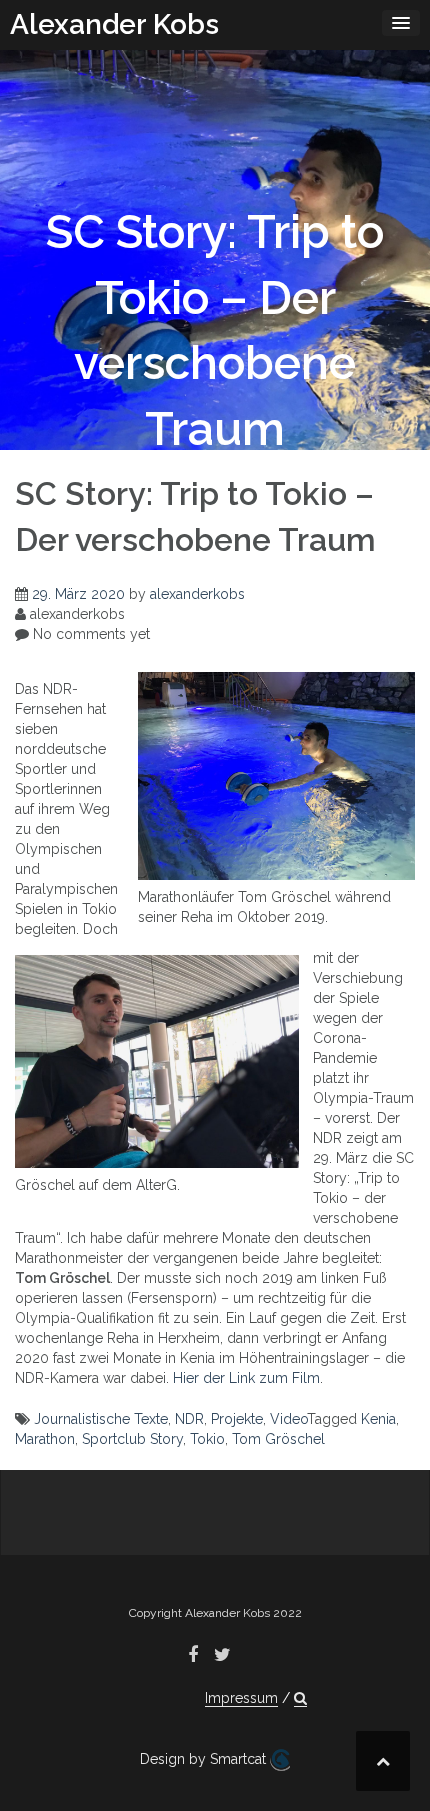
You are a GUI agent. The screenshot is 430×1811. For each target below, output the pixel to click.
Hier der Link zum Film (246, 1378)
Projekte (237, 1419)
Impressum (241, 1698)
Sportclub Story (132, 1439)
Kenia (378, 1419)
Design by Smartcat (205, 1759)
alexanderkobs (197, 594)
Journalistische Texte (101, 1419)
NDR (189, 1419)
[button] (300, 1698)
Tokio (207, 1439)
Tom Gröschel (278, 1439)
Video (288, 1419)
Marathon (45, 1439)
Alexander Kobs (114, 24)
